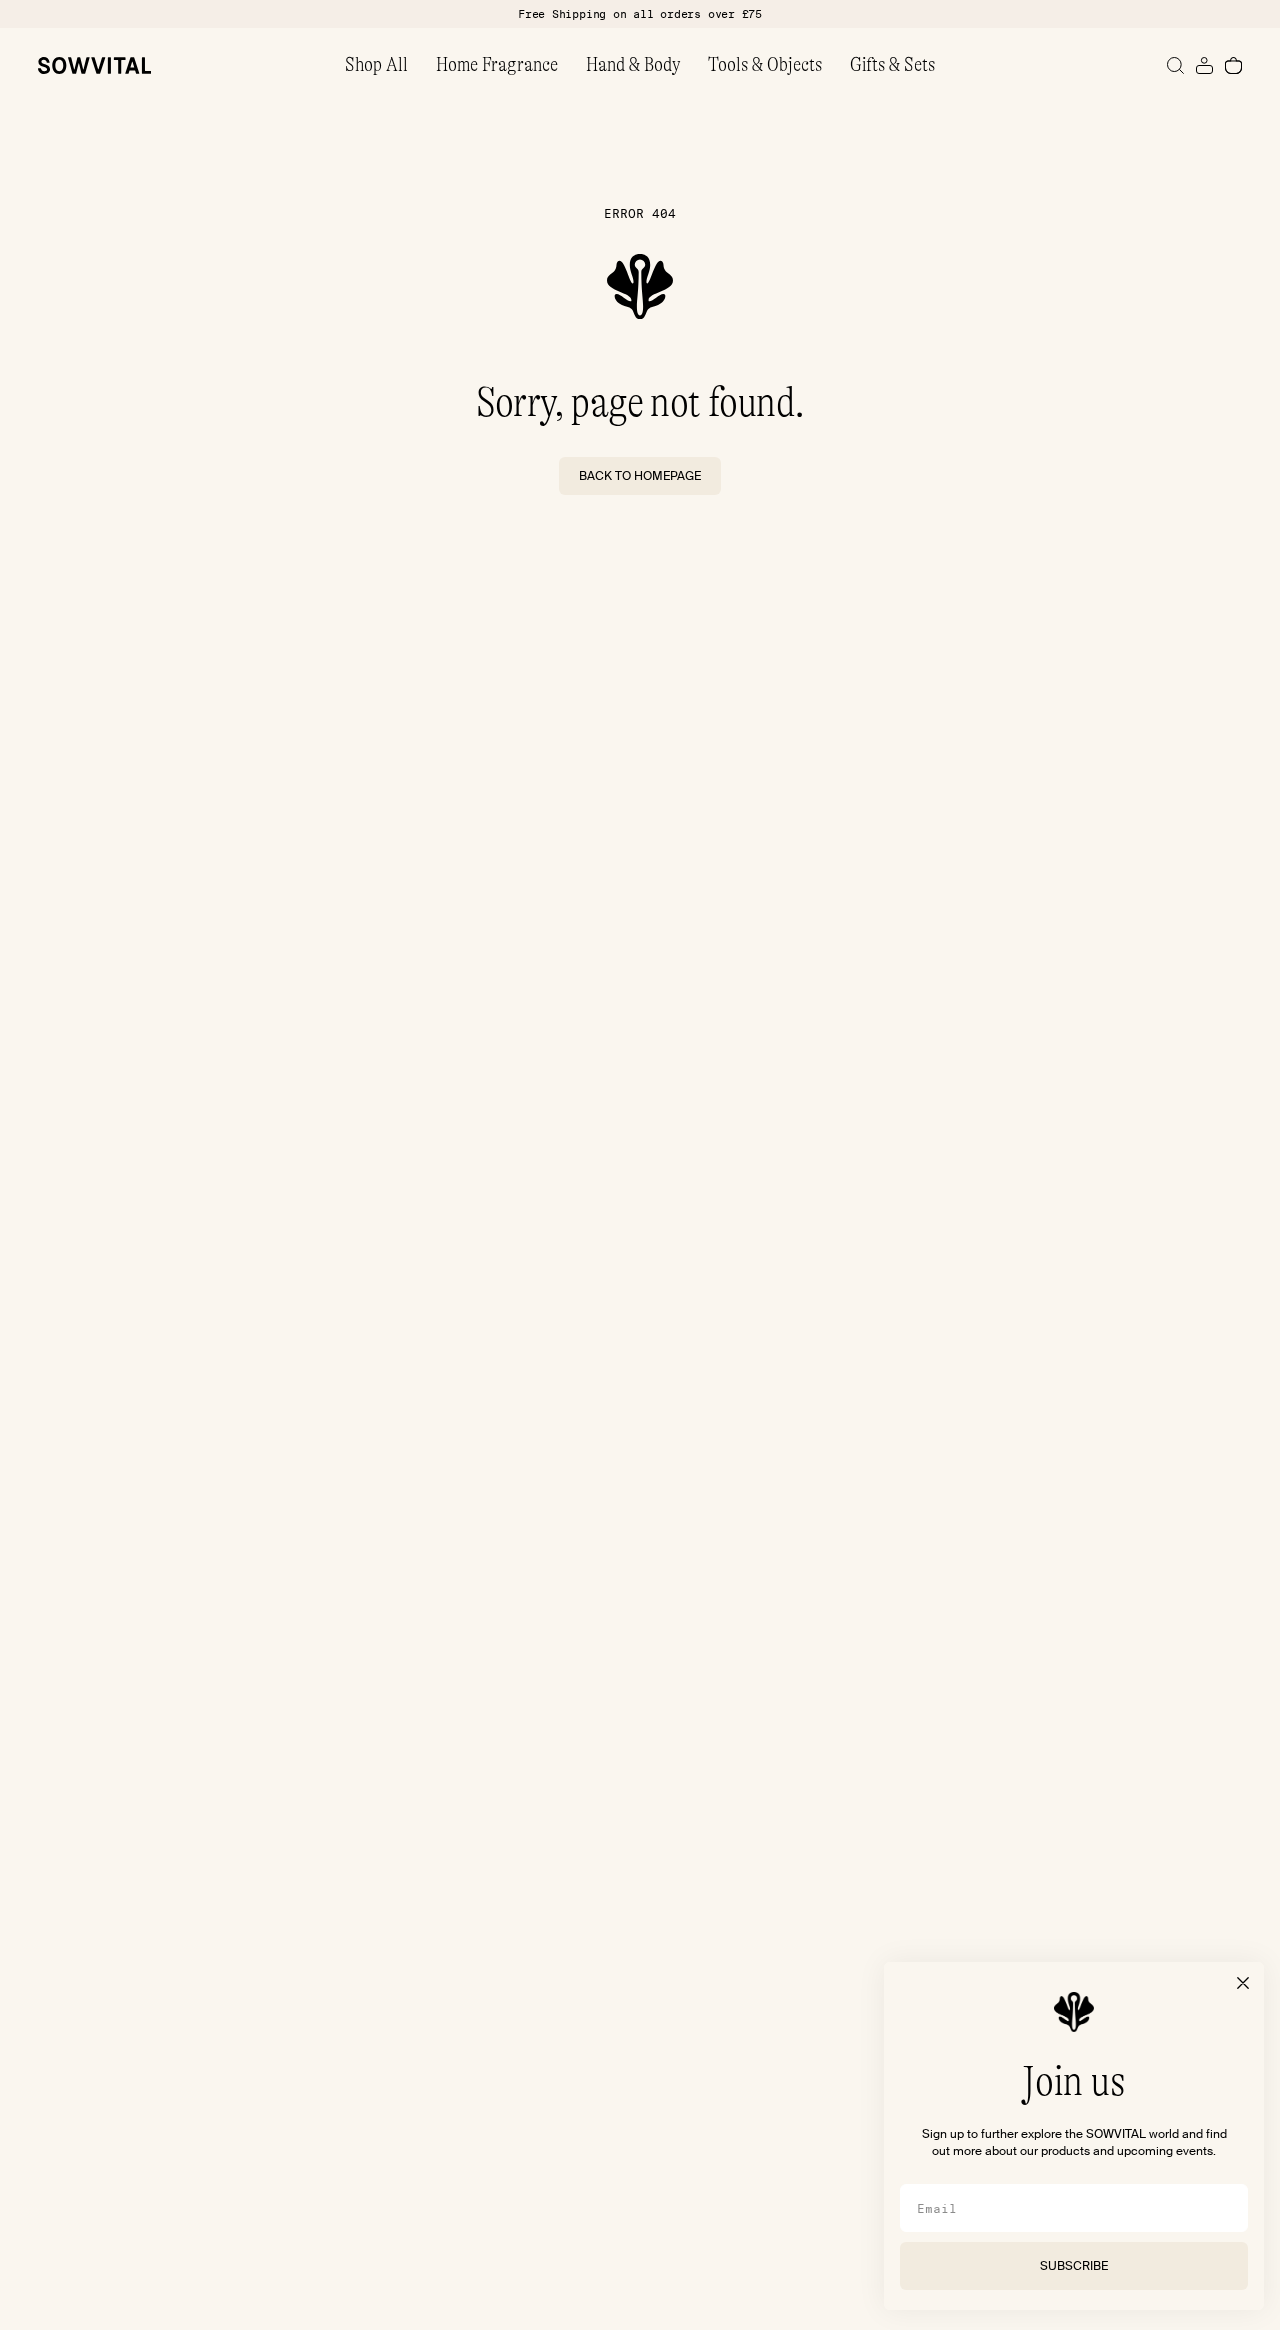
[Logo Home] (640, 286)
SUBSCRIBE (1074, 2266)
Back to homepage (640, 476)
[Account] (1204, 65)
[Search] (1175, 65)
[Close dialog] (1243, 1983)
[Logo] (94, 65)
